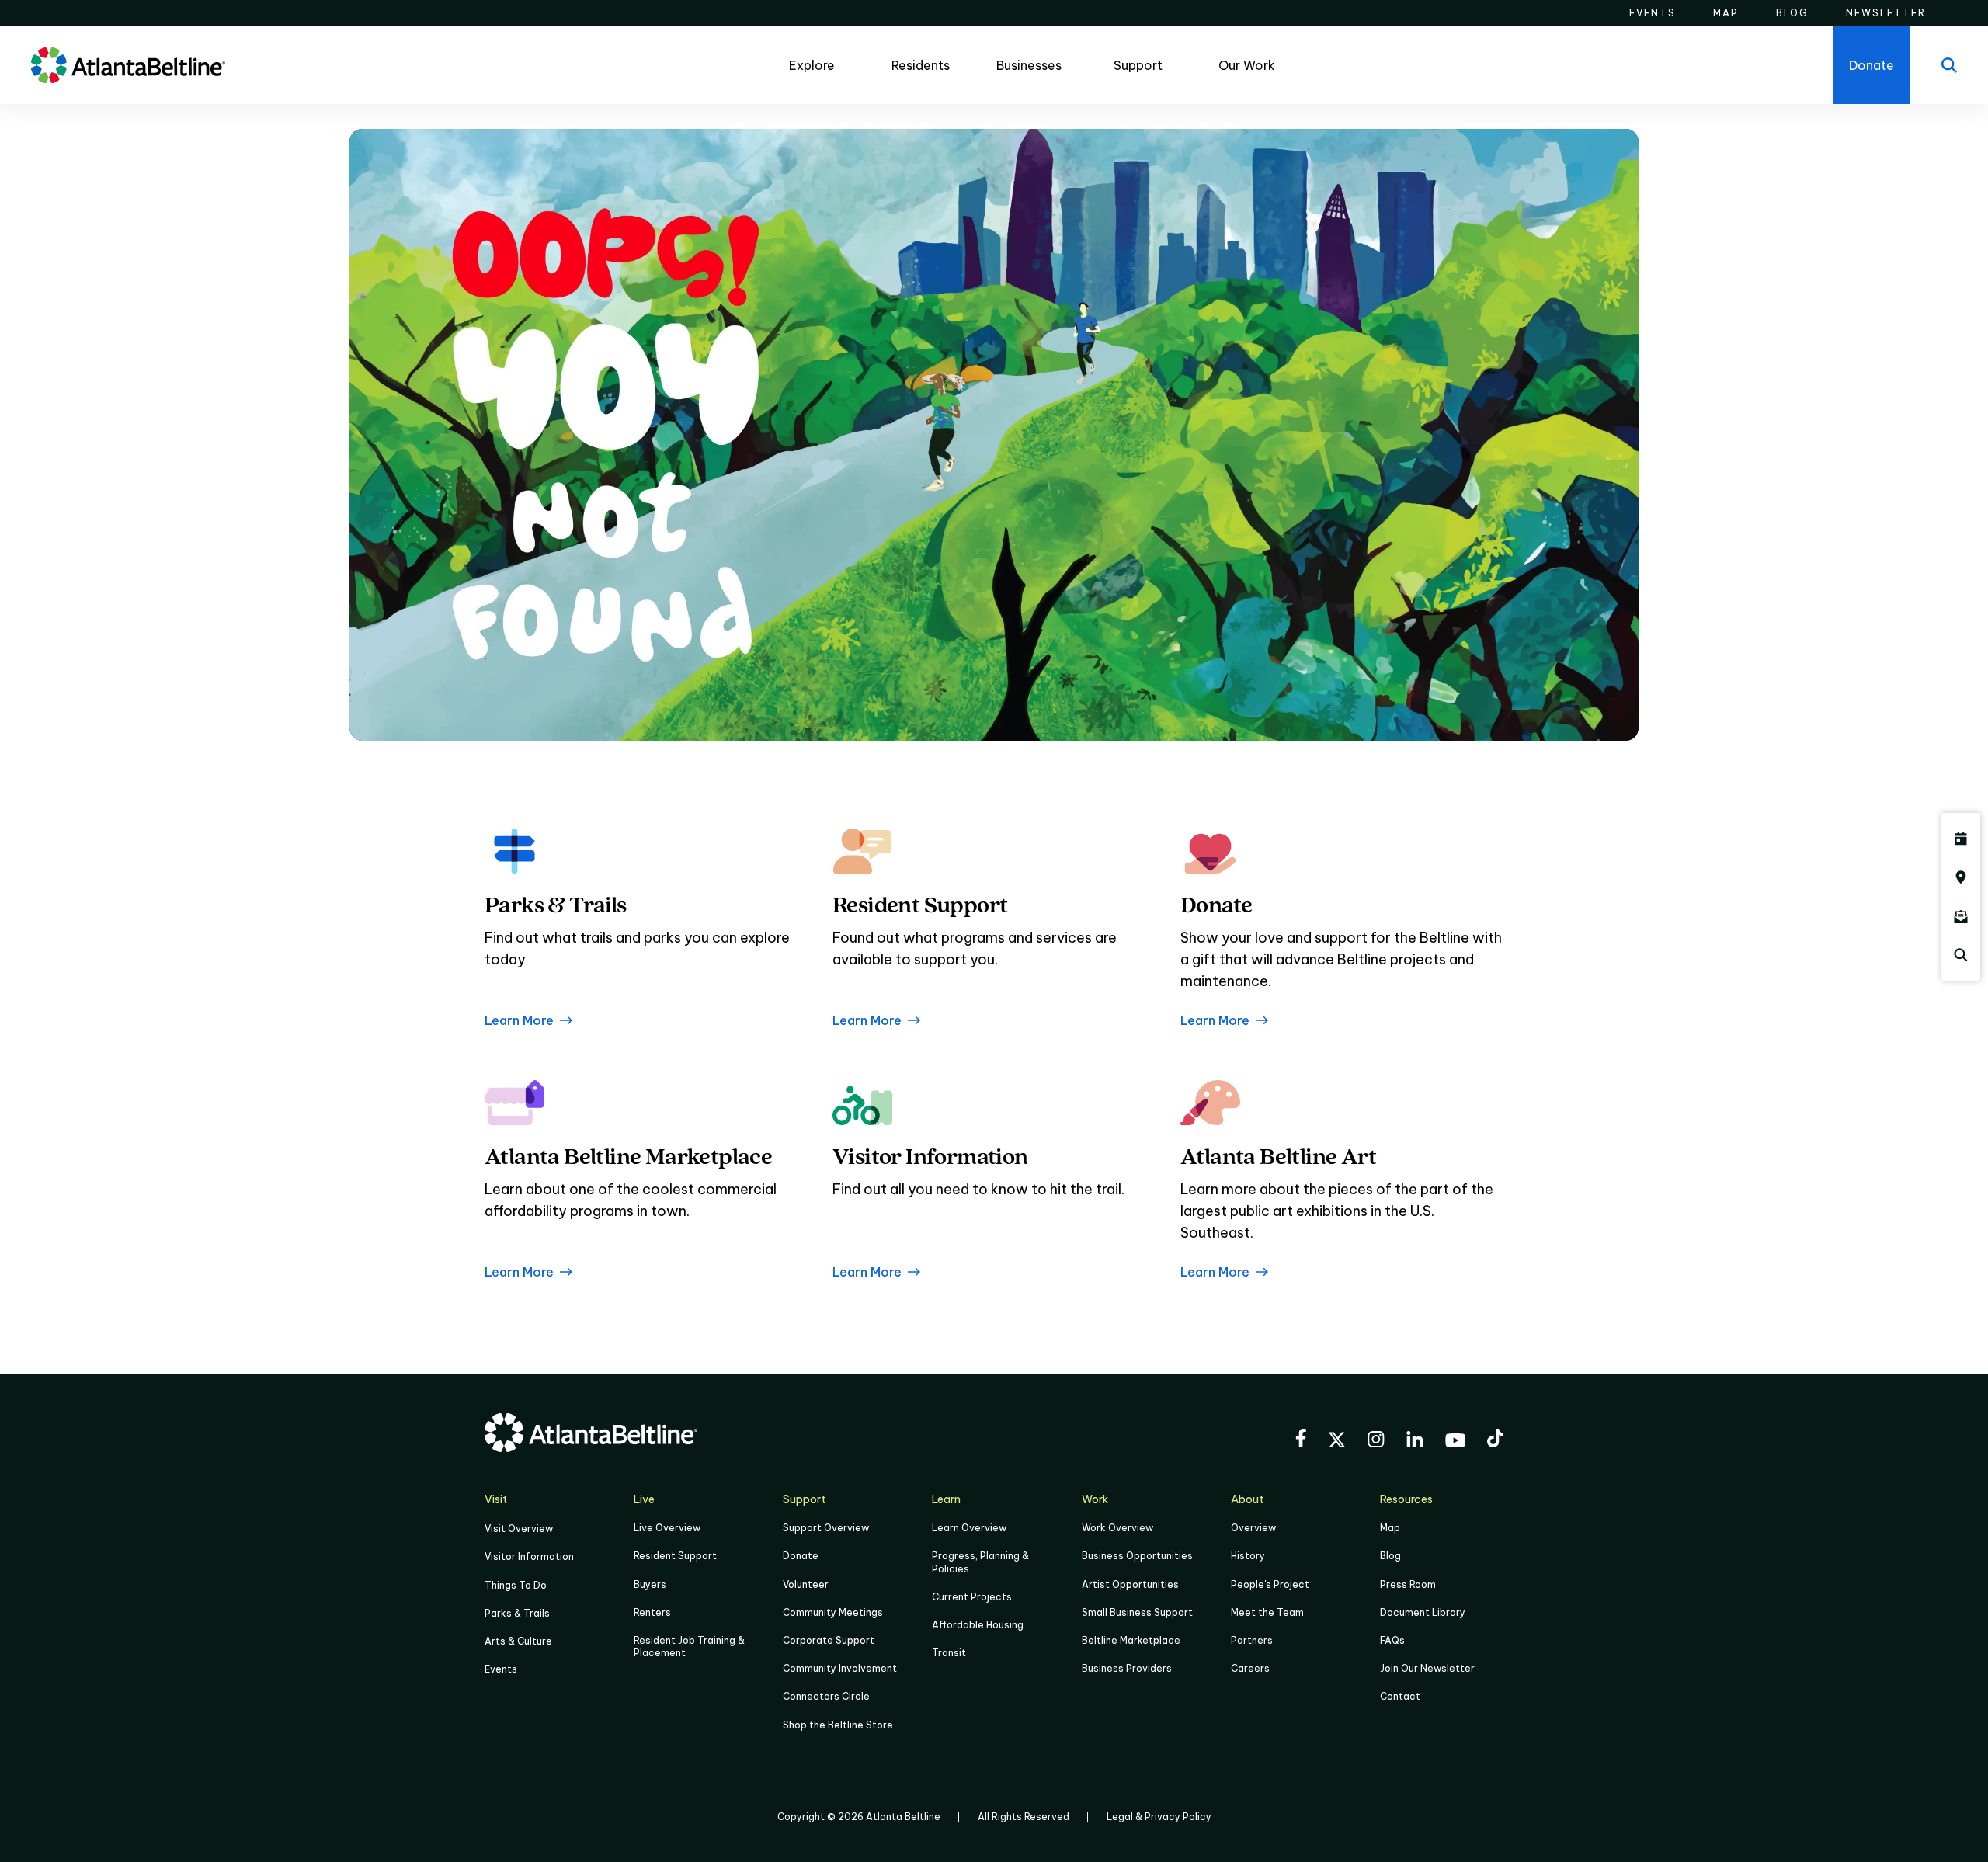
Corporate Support (829, 1640)
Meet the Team (1267, 1612)
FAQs (1392, 1640)
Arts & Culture (518, 1641)
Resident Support (675, 1556)
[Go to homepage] (128, 65)
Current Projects (972, 1597)
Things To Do (516, 1585)
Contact (1400, 1696)
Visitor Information (529, 1556)
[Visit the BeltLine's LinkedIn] (1415, 1442)
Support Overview (826, 1528)
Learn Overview (969, 1528)
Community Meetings (833, 1612)
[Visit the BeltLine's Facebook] (1301, 1440)
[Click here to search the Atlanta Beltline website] (1961, 955)
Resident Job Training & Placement (689, 1647)
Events (501, 1669)
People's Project (1270, 1584)
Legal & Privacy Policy (1159, 1817)
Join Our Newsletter (1427, 1668)
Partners (1252, 1640)
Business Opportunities (1137, 1556)
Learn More (519, 1020)
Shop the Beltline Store (838, 1725)
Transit (949, 1653)
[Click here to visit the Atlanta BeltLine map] (1961, 877)
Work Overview (1117, 1528)
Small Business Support (1137, 1612)
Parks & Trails (517, 1613)
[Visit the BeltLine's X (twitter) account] (1337, 1442)
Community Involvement (840, 1668)
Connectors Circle (826, 1696)
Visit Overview (519, 1529)
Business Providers (1127, 1668)
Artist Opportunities (1130, 1584)
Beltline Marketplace (1131, 1640)
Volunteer (806, 1584)
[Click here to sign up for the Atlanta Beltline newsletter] (1961, 916)
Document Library (1423, 1612)
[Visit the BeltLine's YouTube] (1455, 1443)
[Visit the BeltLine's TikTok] (1495, 1440)
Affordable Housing (978, 1625)
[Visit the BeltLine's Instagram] (1376, 1442)
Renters (652, 1612)
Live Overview (667, 1528)
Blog (1390, 1556)
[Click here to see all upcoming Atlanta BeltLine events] (1961, 839)
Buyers (650, 1584)
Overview (1253, 1528)
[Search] (1949, 65)
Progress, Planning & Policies (980, 1562)
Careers (1250, 1668)
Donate (801, 1556)
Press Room (1408, 1584)
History (1248, 1556)
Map (1390, 1528)
